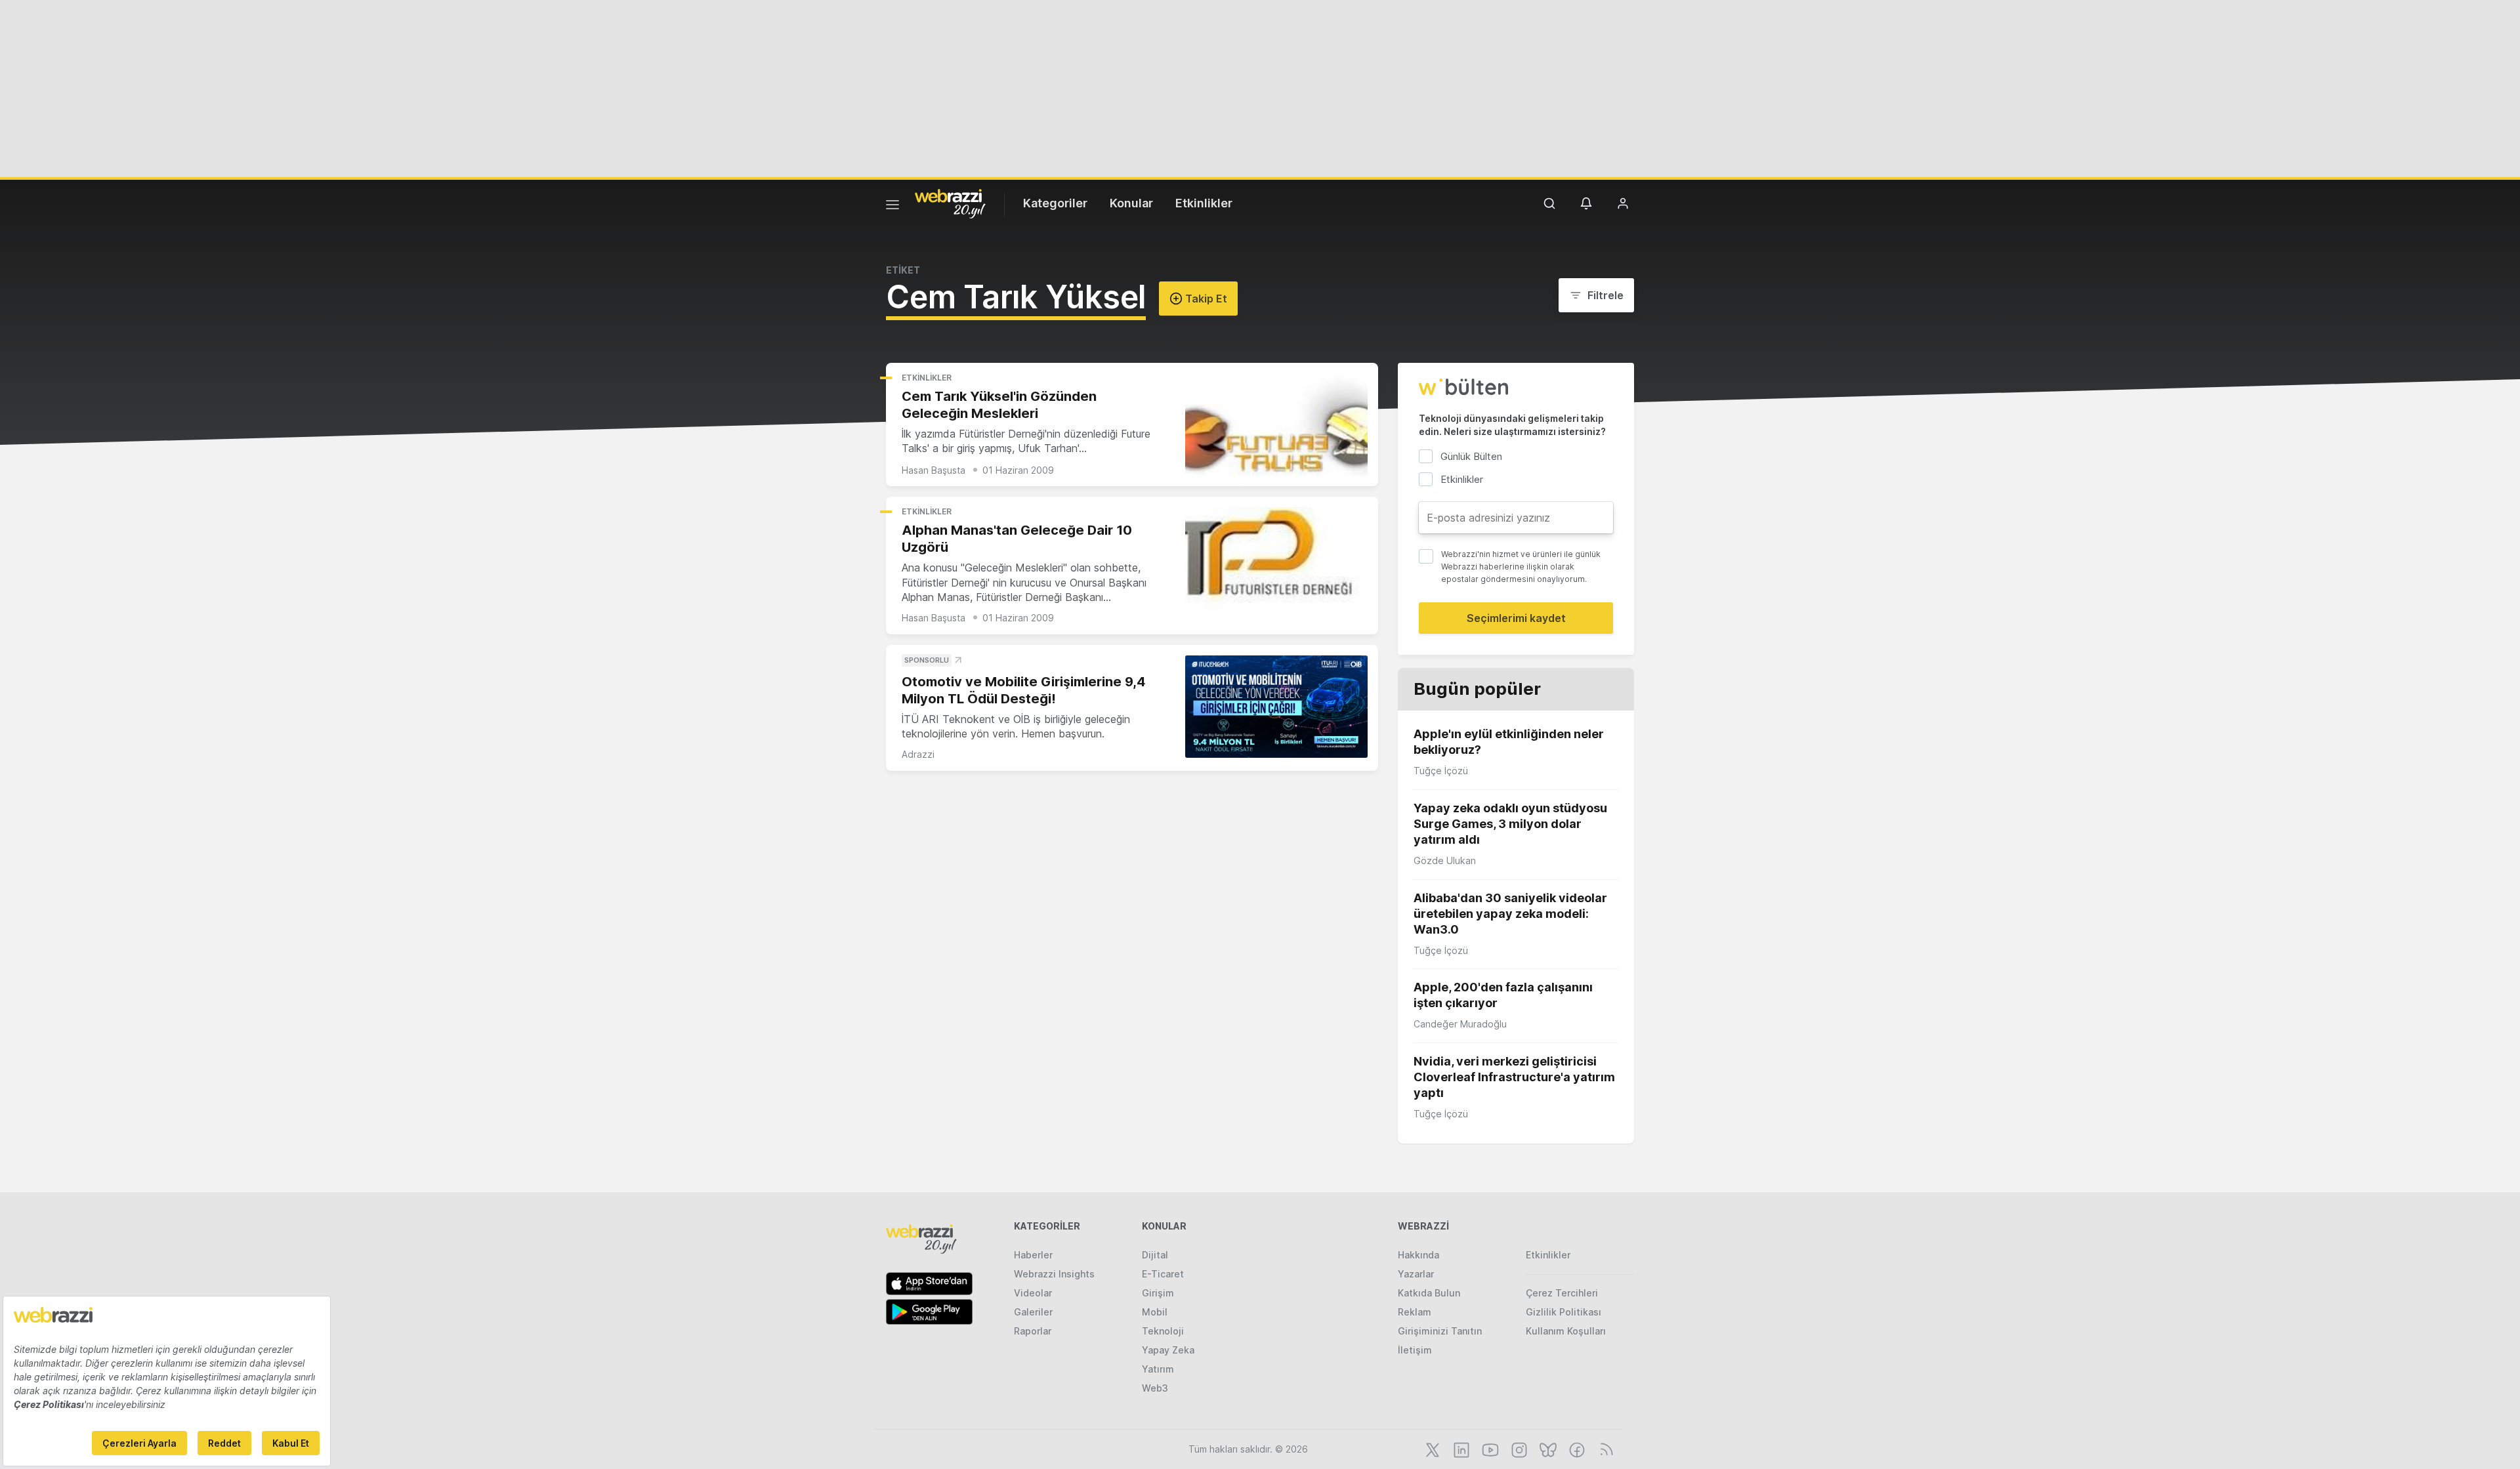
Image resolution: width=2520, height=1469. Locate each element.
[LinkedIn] (1460, 1449)
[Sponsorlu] (1276, 707)
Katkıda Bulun (1429, 1293)
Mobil (1155, 1312)
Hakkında (1418, 1255)
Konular (1131, 203)
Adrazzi (918, 754)
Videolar (1033, 1293)
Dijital (1155, 1255)
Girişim (1158, 1293)
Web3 (1155, 1388)
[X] (1431, 1449)
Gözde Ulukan (1445, 860)
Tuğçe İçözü (1441, 771)
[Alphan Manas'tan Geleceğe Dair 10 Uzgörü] (1276, 559)
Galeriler (1033, 1312)
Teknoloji (1163, 1331)
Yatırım (1158, 1369)
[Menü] (892, 207)
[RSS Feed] (1604, 1449)
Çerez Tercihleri (1562, 1293)
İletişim (1415, 1350)
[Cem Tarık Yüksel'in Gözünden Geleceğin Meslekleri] (1276, 425)
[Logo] (950, 203)
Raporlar (1033, 1331)
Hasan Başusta (934, 470)
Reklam (1415, 1312)
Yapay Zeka (1168, 1350)
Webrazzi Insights (1054, 1274)
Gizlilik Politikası (1564, 1312)
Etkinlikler (1204, 203)
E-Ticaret (1163, 1274)
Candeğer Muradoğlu (1460, 1024)
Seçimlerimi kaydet (1516, 618)
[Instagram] (1518, 1449)
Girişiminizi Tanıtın (1440, 1331)
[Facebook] (1576, 1449)
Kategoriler (1055, 203)
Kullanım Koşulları (1566, 1331)
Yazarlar (1416, 1274)
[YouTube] (1489, 1449)
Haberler (1033, 1255)
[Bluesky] (1547, 1449)
